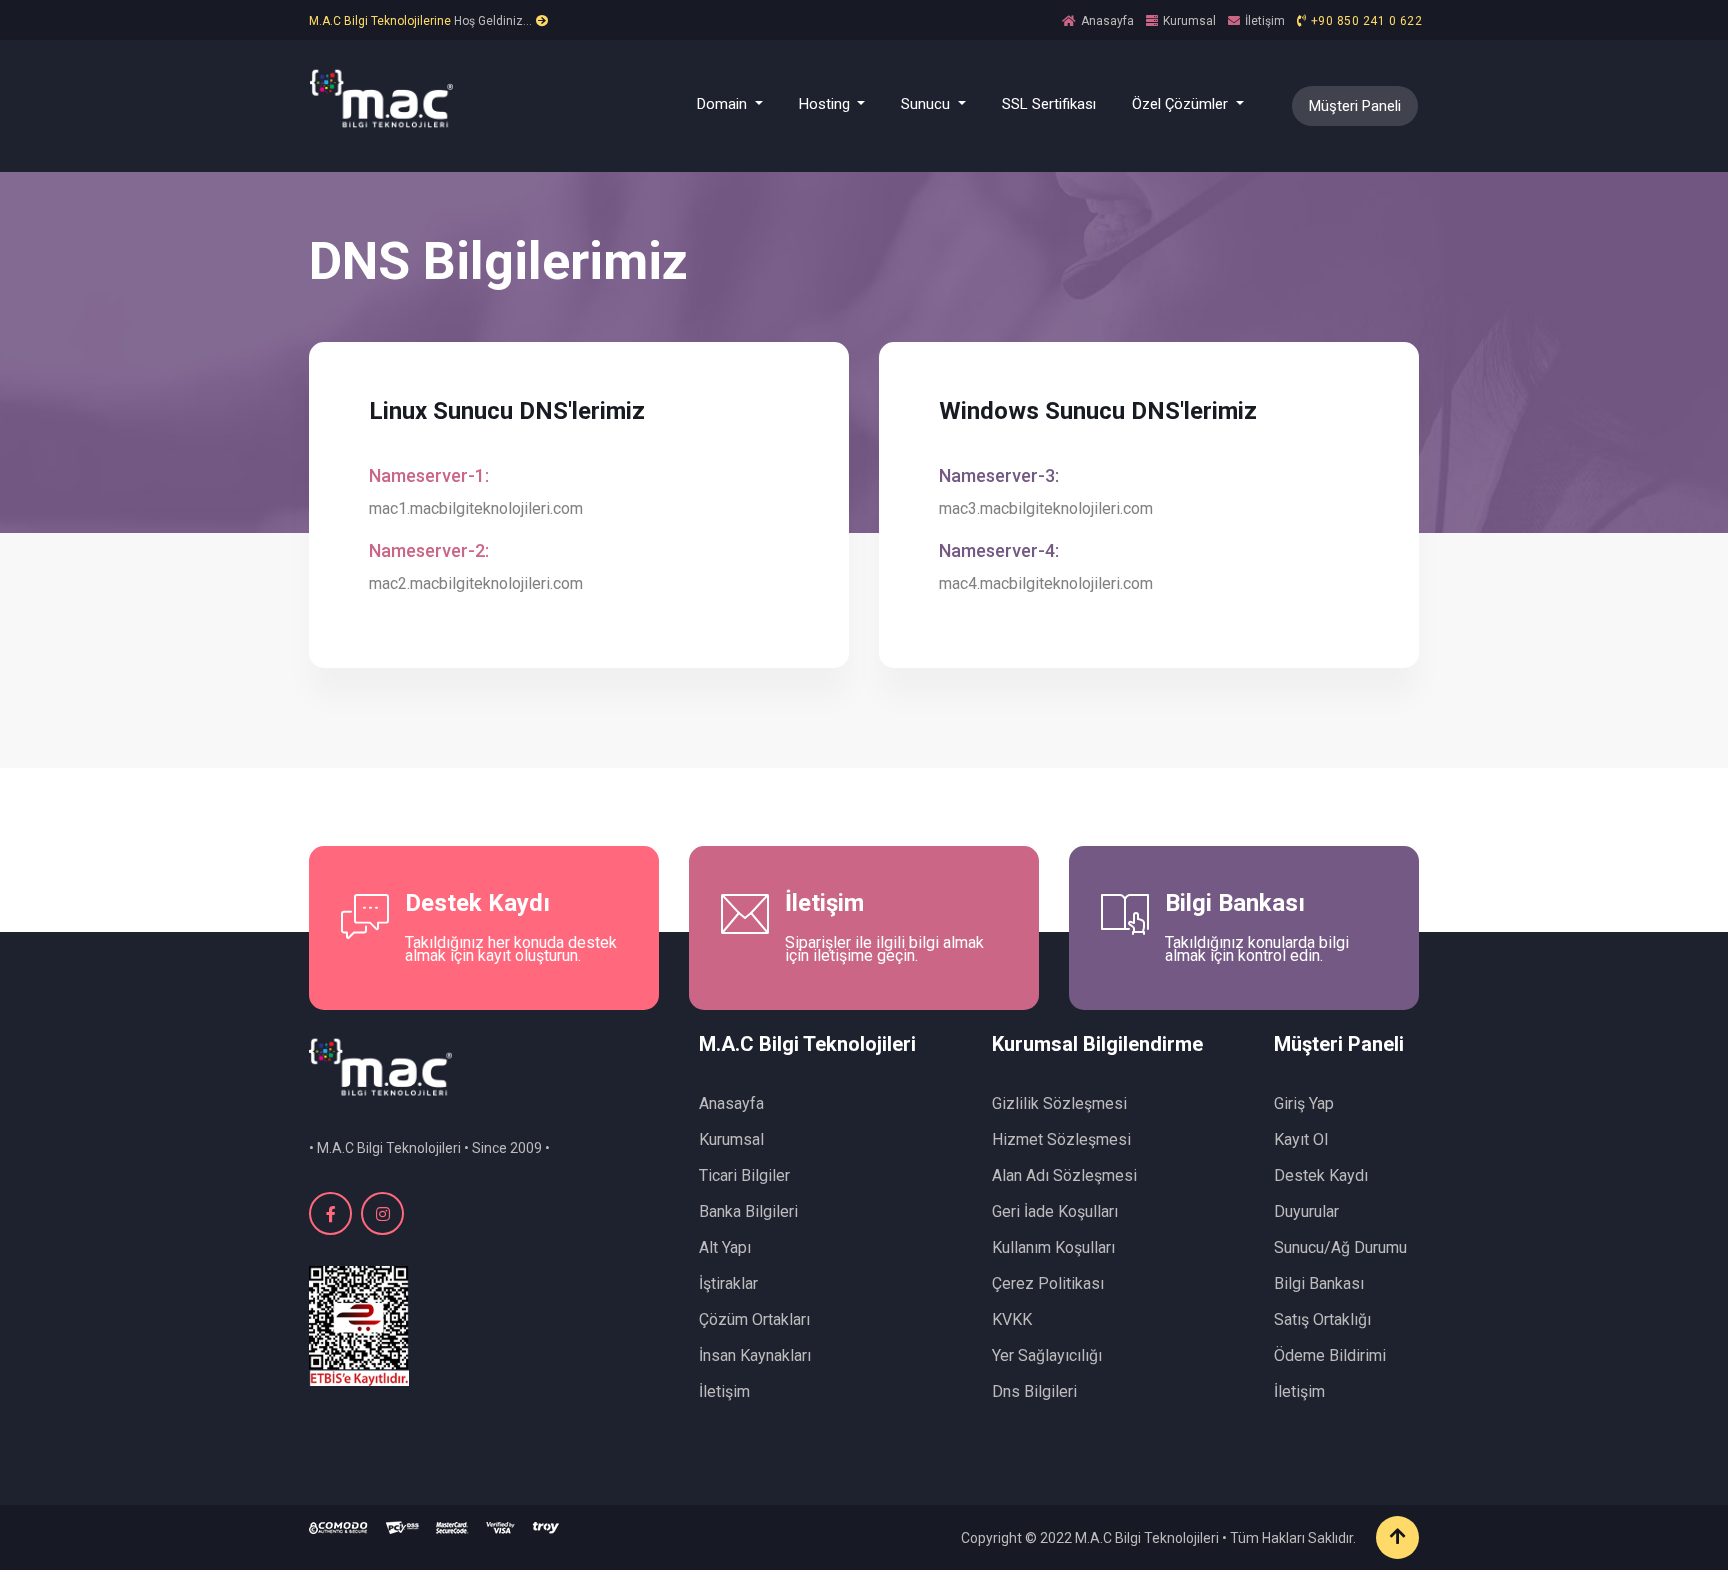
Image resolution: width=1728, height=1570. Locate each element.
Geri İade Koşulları (1055, 1211)
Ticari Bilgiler (744, 1175)
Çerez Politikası (1048, 1283)
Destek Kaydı (1321, 1175)
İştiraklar (728, 1283)
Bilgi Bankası (1319, 1283)
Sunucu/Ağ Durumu (1340, 1247)
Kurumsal (1189, 21)
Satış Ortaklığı (1322, 1319)
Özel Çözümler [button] (1182, 104)
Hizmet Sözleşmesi (1061, 1139)
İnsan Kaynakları (755, 1355)
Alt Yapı (725, 1247)
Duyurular (1306, 1211)
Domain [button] (724, 104)
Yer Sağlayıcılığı (1047, 1355)
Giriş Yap (1304, 1103)
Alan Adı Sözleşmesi (1064, 1175)
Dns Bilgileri (1034, 1391)
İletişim (1265, 21)
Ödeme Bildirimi (1330, 1355)
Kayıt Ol (1301, 1139)
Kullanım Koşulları (1053, 1247)
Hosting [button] (826, 104)
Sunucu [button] (927, 104)
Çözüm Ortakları (754, 1319)
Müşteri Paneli (1355, 106)
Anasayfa (1107, 21)
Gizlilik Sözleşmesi (1059, 1103)
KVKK (1012, 1319)
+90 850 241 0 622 (1367, 21)
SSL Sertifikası (1049, 104)
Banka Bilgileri (748, 1211)
